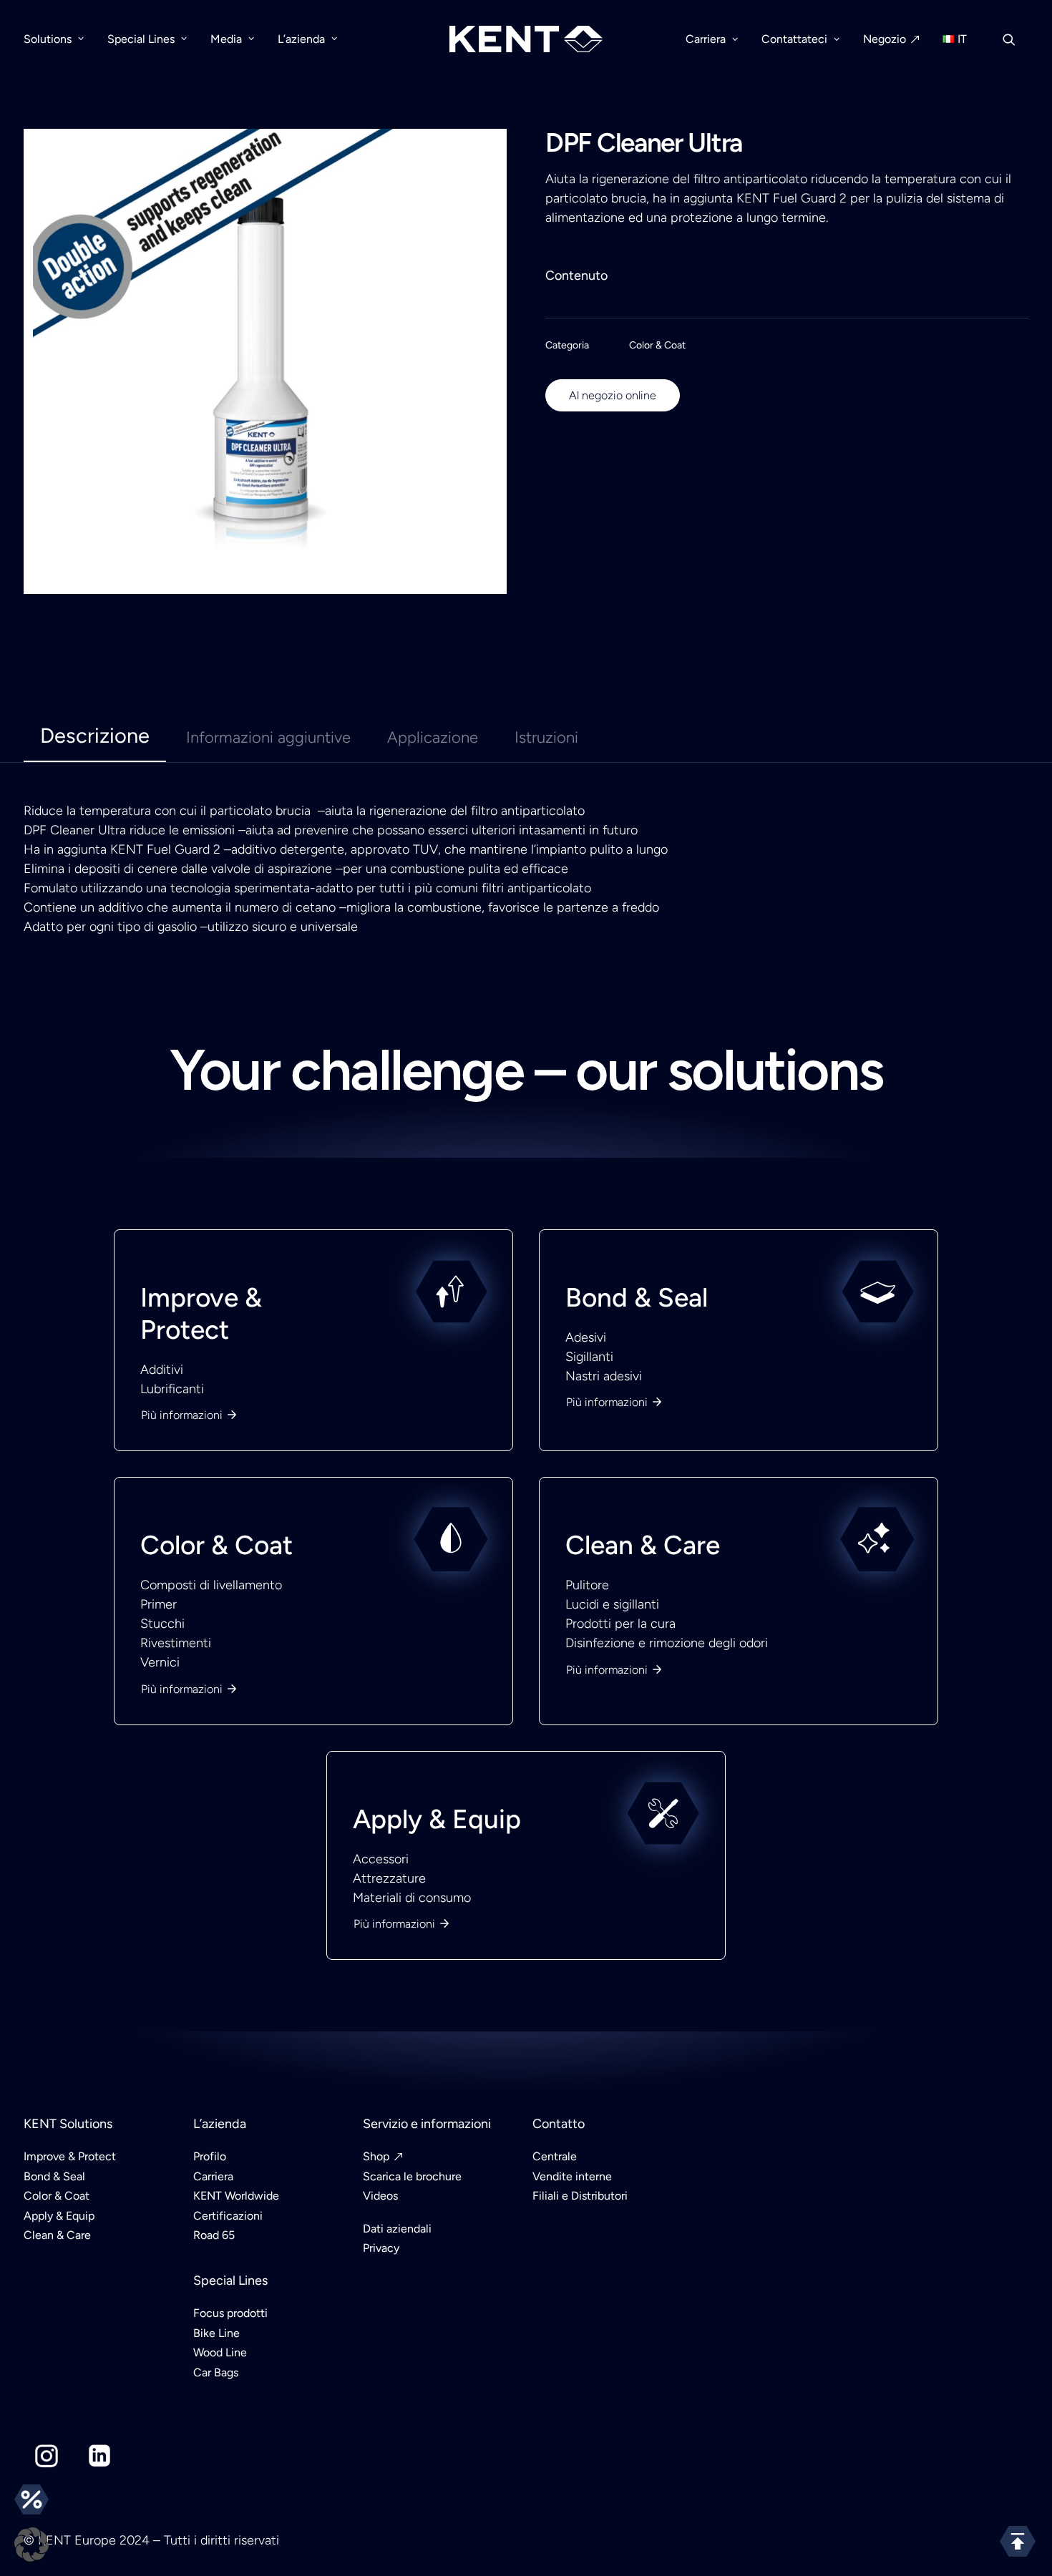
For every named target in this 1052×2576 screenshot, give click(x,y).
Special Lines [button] (141, 39)
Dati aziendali (397, 2229)
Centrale (555, 2156)
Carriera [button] (706, 39)
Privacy (381, 2248)
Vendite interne (572, 2176)
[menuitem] (59, 39)
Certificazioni (228, 2216)
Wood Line (220, 2352)
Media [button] (226, 39)
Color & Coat (657, 345)
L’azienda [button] (301, 39)
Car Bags (216, 2372)
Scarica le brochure (412, 2176)
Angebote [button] (31, 2499)
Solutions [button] (48, 39)
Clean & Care (643, 1545)
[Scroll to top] (1018, 2541)
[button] (1016, 39)
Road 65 (214, 2235)
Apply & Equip (437, 1819)
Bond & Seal (637, 1297)
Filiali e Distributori (580, 2196)
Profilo (210, 2156)
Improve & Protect (201, 1313)
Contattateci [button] (794, 39)
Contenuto (576, 275)
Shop (376, 2156)
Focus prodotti (230, 2313)
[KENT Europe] (526, 39)
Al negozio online (613, 395)
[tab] (268, 744)
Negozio (885, 39)
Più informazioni (182, 1415)
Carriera (213, 2176)
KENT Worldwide (236, 2196)
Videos (380, 2196)
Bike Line (216, 2333)
